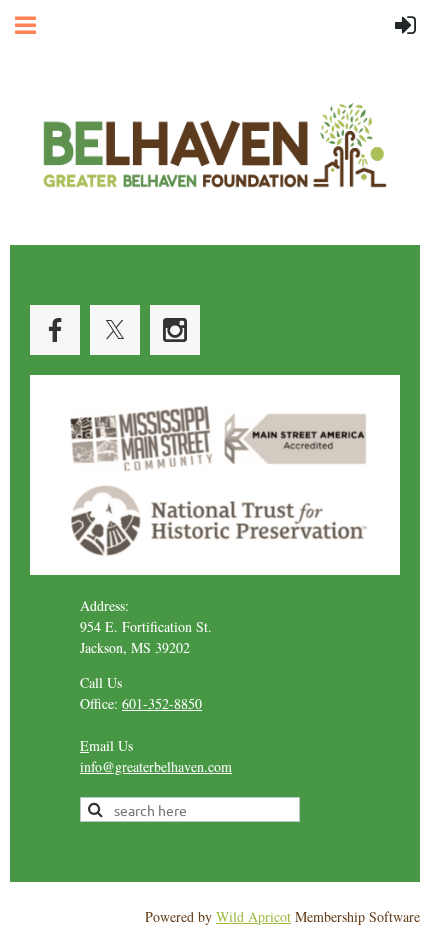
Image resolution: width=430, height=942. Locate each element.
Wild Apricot (253, 916)
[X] (115, 330)
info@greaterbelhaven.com (156, 766)
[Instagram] (175, 330)
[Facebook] (55, 330)
